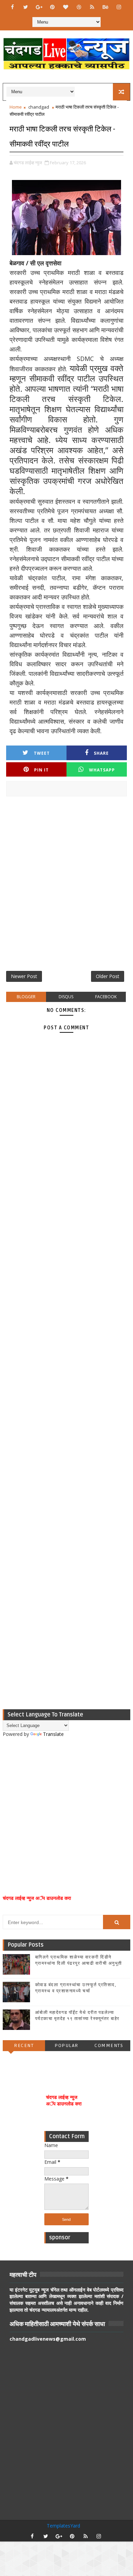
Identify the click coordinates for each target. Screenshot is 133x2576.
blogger (26, 997)
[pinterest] (52, 7)
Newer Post (24, 976)
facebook (106, 997)
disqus (66, 997)
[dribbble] (79, 7)
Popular (66, 2045)
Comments (109, 2045)
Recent (24, 2045)
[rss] (92, 7)
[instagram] (119, 7)
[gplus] (39, 7)
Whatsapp (102, 770)
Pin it (41, 770)
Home (16, 107)
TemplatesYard (63, 2526)
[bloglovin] (65, 7)
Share (101, 753)
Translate (53, 1734)
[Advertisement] (66, 886)
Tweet (42, 753)
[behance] (105, 7)
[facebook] (12, 7)
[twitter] (26, 7)
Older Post (108, 976)
